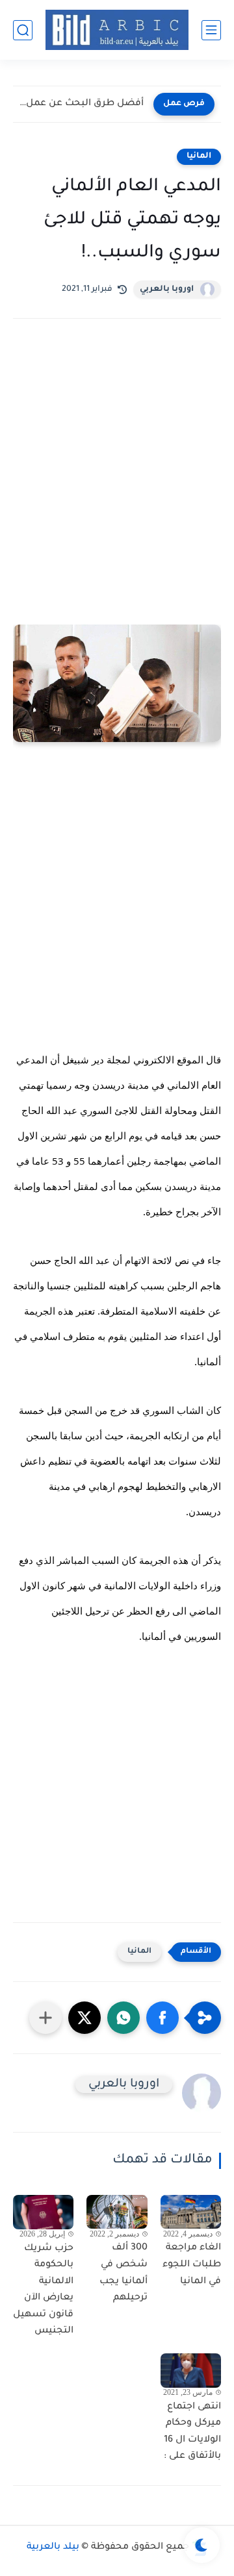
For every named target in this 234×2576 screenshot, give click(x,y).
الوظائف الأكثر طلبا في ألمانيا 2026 (82, 104)
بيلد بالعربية (53, 2547)
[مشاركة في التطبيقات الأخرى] (45, 2018)
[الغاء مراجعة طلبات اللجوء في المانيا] (191, 2212)
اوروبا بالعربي (167, 290)
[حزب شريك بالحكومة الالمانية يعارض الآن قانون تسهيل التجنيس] (43, 2212)
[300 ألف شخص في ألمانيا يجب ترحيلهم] (117, 2212)
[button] (162, 2018)
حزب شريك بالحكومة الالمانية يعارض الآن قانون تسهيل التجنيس (43, 2290)
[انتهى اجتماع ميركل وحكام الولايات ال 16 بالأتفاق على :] (191, 2370)
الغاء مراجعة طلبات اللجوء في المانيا (192, 2265)
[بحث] (23, 30)
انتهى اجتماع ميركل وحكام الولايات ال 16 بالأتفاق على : (192, 2432)
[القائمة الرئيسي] (211, 30)
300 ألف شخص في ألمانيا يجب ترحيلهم (123, 2273)
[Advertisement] (117, 511)
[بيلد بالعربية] (117, 30)
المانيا (199, 156)
